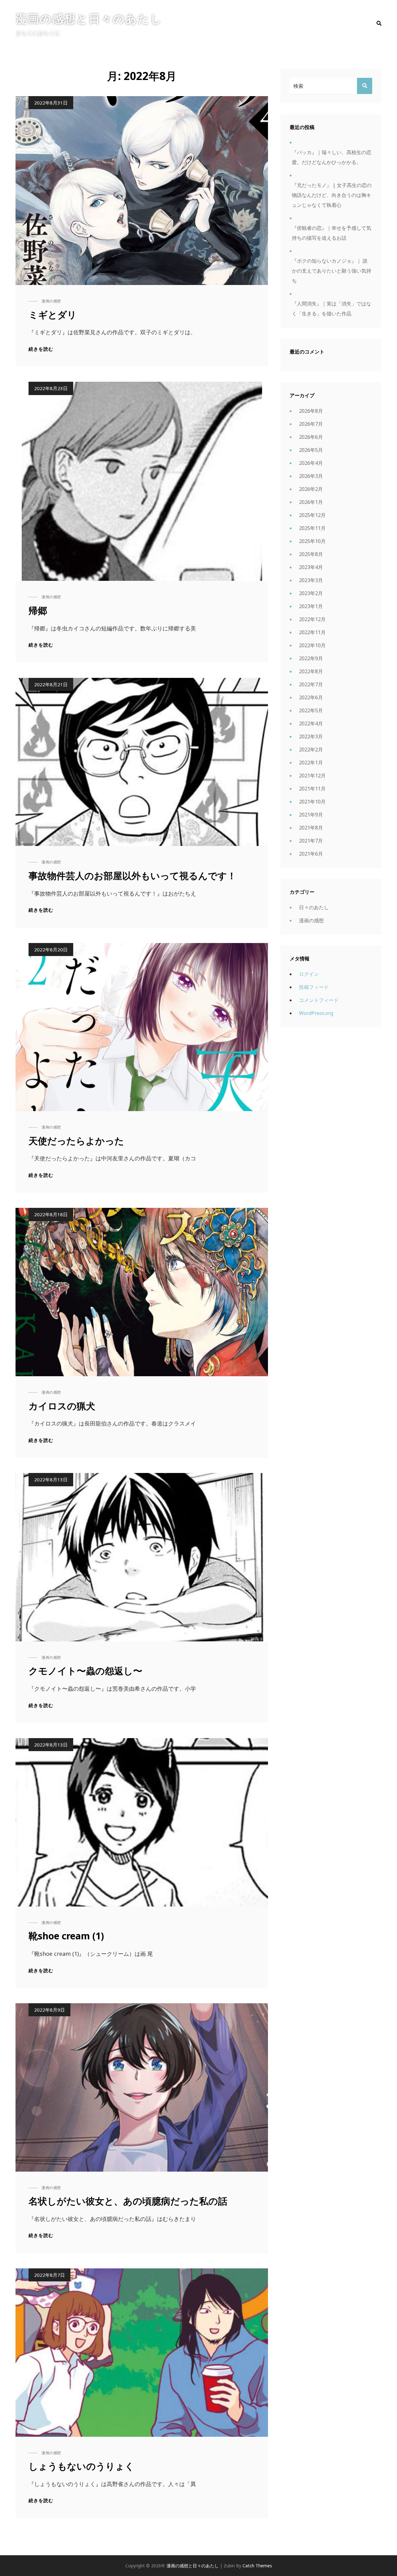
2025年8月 (311, 554)
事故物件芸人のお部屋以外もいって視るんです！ (132, 876)
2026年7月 (311, 424)
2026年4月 (311, 463)
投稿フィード (314, 987)
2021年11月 (312, 789)
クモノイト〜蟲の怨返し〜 (85, 1671)
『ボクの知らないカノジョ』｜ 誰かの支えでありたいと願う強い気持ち (332, 271)
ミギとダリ (53, 315)
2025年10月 (312, 541)
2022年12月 (312, 619)
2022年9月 (311, 658)
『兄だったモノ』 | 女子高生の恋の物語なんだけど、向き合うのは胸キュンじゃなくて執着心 (332, 195)
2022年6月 (311, 697)
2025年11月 (312, 528)
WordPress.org (316, 1013)
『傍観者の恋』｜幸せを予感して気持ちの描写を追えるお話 (332, 233)
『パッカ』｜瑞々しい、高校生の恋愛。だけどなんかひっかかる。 (332, 157)
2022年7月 (311, 684)
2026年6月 (311, 437)
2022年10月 (312, 645)
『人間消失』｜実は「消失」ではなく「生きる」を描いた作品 (332, 309)
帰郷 (38, 610)
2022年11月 (312, 632)
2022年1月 (311, 763)
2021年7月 (311, 841)
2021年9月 (311, 815)
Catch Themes (257, 2566)
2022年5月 (311, 710)
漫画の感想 (51, 301)
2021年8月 (311, 828)
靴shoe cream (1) (66, 1936)
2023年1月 (311, 606)
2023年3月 (311, 580)
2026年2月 (311, 489)
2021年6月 (311, 854)
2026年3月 (311, 476)
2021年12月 (312, 776)
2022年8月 (311, 671)
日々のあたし (314, 907)
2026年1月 (311, 502)
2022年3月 (311, 736)
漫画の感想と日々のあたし (89, 18)
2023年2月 (311, 593)
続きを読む (41, 349)
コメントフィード (319, 1000)
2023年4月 (311, 567)
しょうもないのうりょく (81, 2466)
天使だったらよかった (76, 1141)
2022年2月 (311, 750)
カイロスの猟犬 (62, 1406)
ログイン (309, 974)
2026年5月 (311, 450)
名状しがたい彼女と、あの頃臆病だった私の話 (128, 2201)
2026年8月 (311, 411)
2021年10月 (312, 802)
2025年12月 (312, 515)
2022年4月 (311, 723)
